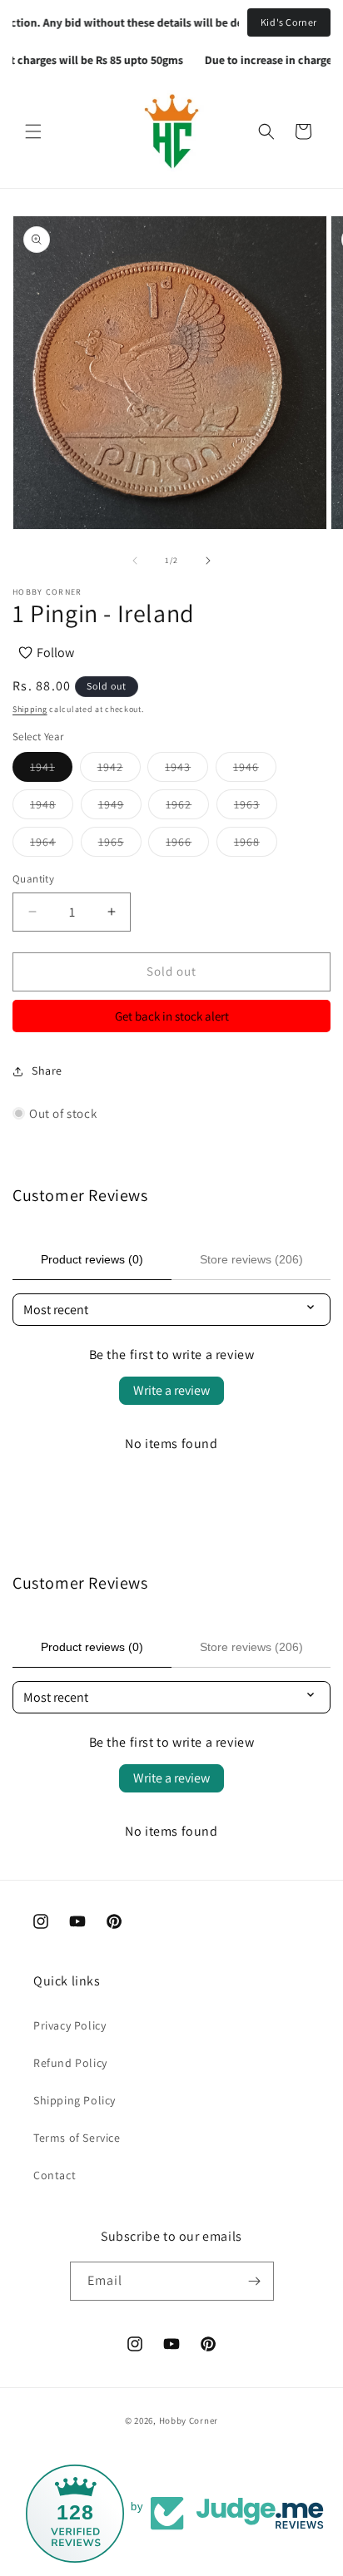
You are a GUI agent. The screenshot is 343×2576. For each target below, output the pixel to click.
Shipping (30, 709)
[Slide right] (208, 561)
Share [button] (47, 1070)
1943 (186, 770)
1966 (187, 845)
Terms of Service (77, 2138)
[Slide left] (135, 561)
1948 (52, 808)
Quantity (33, 879)
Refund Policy (70, 2063)
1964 (52, 845)
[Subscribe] (255, 2281)
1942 (119, 770)
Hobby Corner (189, 2420)
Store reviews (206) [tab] (251, 1259)
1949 (120, 808)
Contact (55, 2175)
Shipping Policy (75, 2100)
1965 (120, 845)
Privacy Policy (70, 2025)
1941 (51, 770)
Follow (55, 653)
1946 (255, 770)
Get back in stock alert (172, 1016)
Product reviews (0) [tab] (92, 1259)
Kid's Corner (289, 22)
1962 (187, 808)
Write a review (171, 1390)
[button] (33, 131)
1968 (256, 845)
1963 (256, 808)
